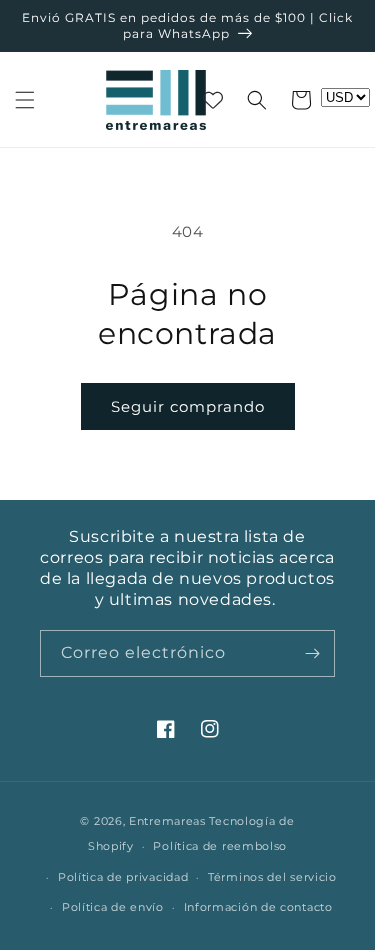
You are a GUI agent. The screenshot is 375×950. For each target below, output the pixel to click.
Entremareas (167, 821)
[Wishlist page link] (213, 100)
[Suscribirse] (312, 653)
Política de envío (113, 907)
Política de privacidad (123, 877)
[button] (25, 100)
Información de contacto (258, 907)
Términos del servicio (272, 877)
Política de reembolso (220, 846)
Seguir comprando (188, 406)
